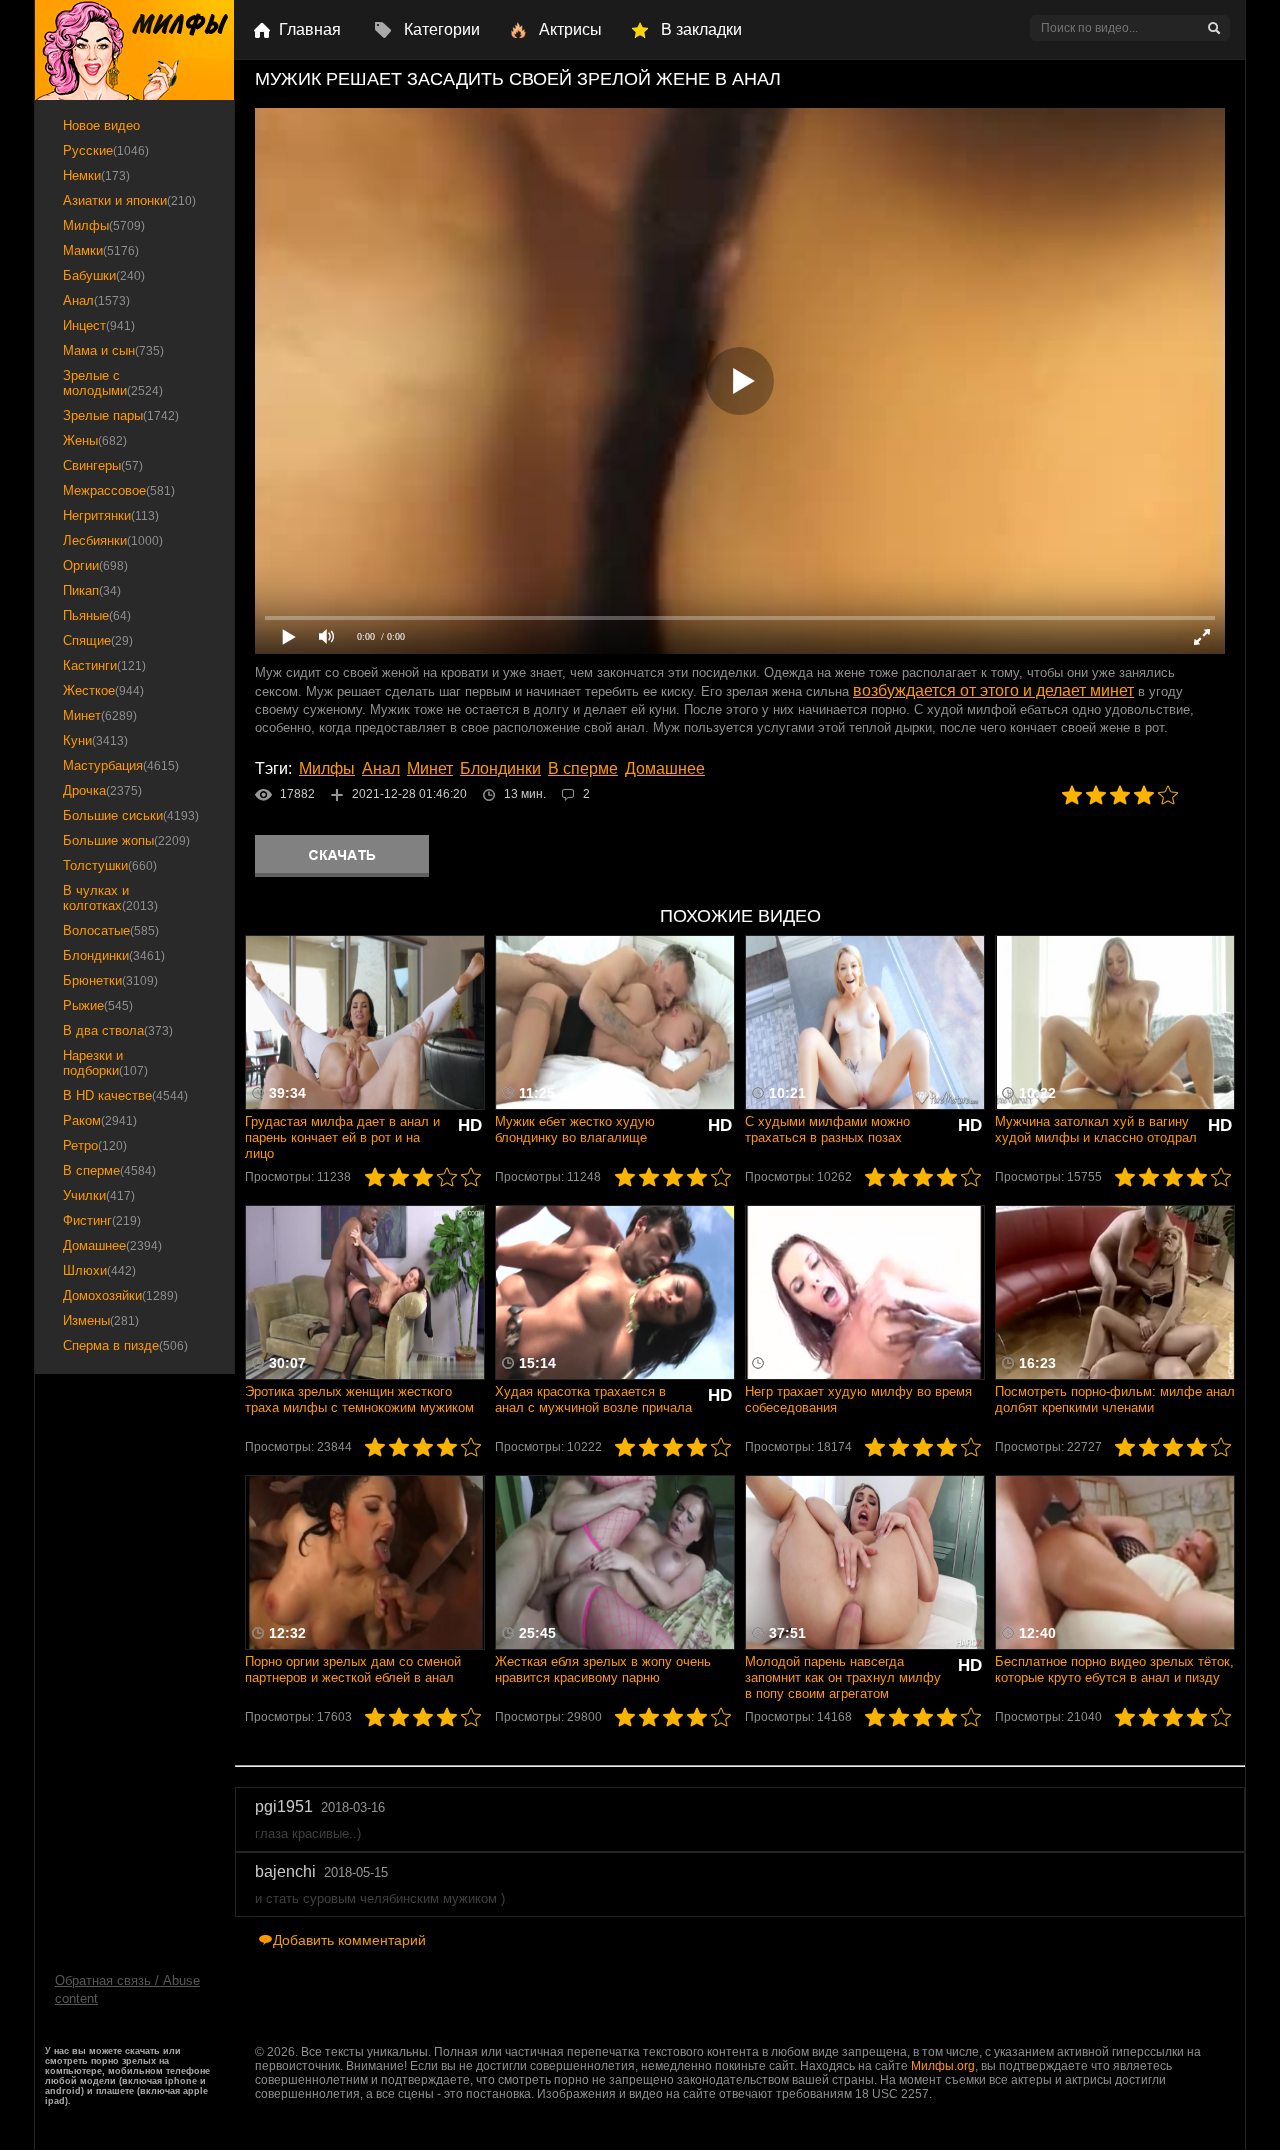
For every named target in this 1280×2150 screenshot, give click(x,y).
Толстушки (110, 865)
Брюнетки (110, 980)
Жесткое (103, 690)
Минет (430, 768)
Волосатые (111, 930)
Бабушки (104, 275)
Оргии (95, 565)
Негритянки (111, 515)
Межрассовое (119, 490)
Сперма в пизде (125, 1345)
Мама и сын (113, 350)
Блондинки (500, 768)
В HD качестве (125, 1095)
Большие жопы (126, 840)
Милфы (327, 768)
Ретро (95, 1145)
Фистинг (102, 1220)
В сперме (583, 768)
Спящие (98, 640)
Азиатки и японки (129, 200)
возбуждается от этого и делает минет (993, 690)
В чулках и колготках (110, 898)
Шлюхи (99, 1270)
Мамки (101, 250)
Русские (106, 150)
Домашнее (665, 768)
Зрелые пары (121, 415)
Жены (95, 440)
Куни (95, 740)
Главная (310, 29)
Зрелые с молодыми (113, 383)
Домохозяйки (120, 1295)
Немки (96, 175)
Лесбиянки (113, 540)
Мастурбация (121, 765)
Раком (100, 1120)
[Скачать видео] (342, 856)
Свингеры (103, 465)
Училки (99, 1195)
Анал (381, 768)
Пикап (92, 590)
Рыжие (98, 1005)
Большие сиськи (131, 815)
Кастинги (104, 665)
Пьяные (97, 615)
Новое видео (101, 125)
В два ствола (118, 1030)
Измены (101, 1320)
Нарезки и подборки (105, 1063)
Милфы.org (943, 2066)
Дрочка (102, 790)
